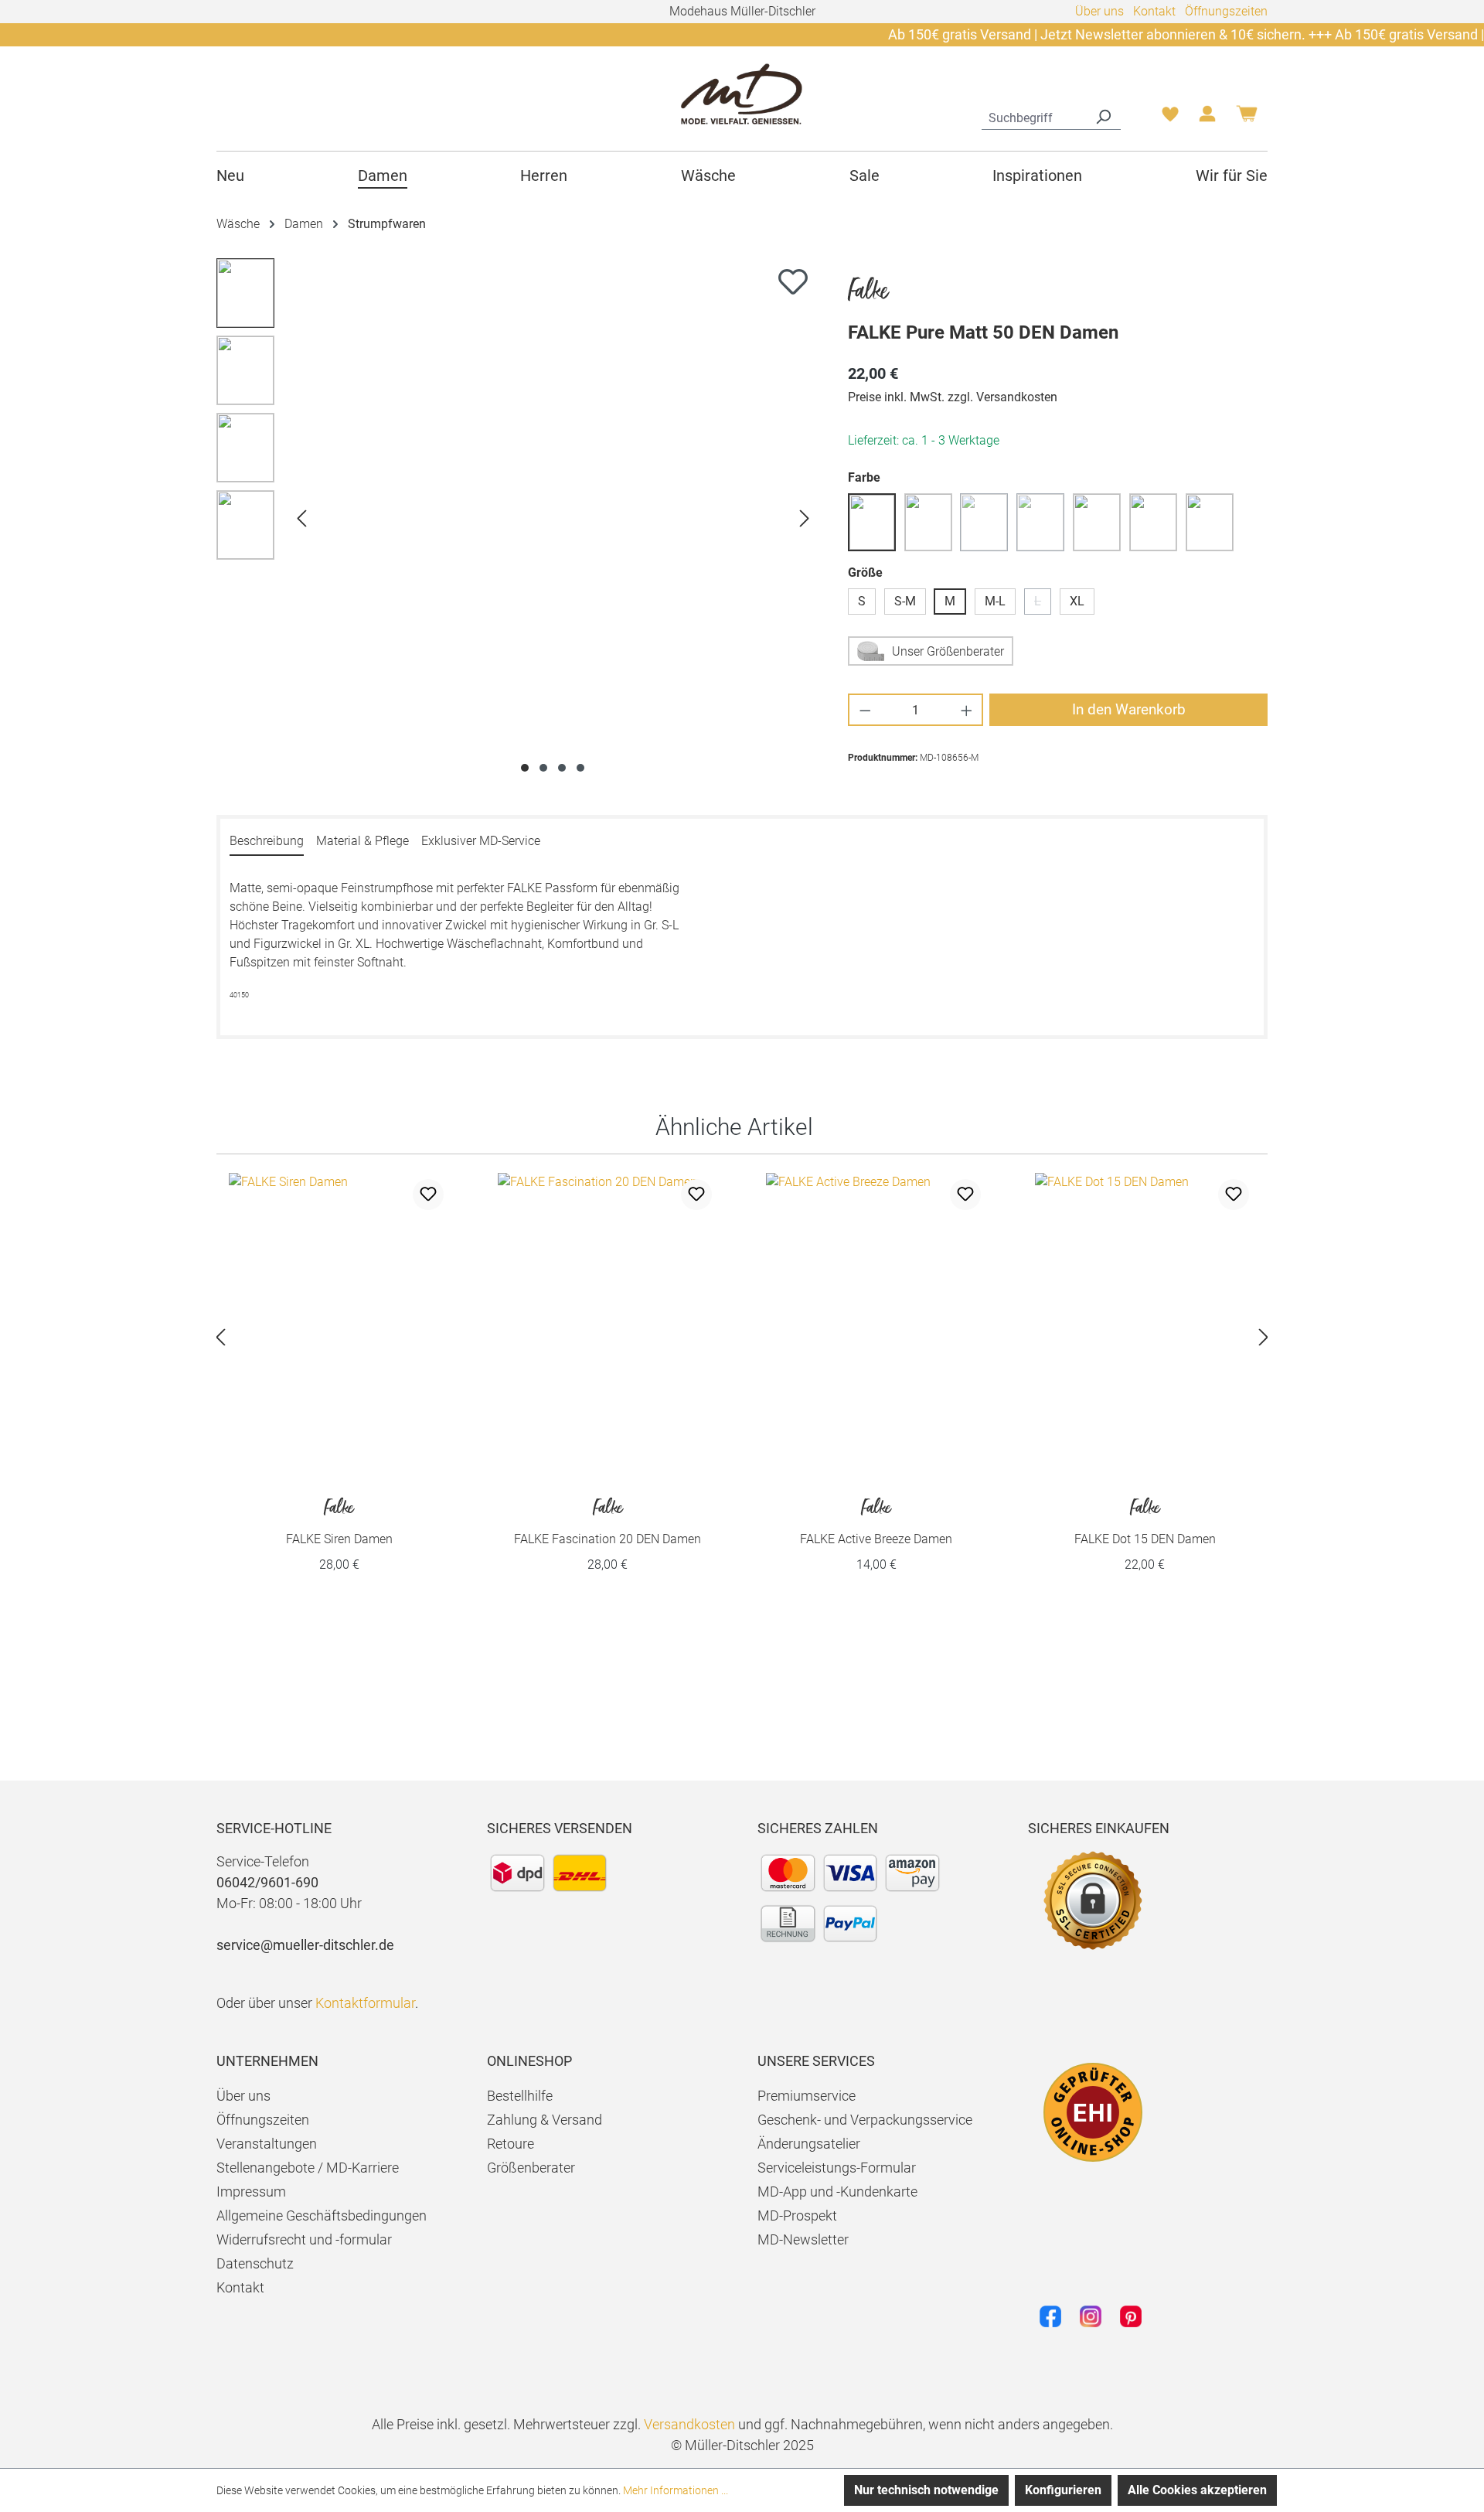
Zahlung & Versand (545, 2120)
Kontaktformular (365, 2003)
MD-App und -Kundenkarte (837, 2192)
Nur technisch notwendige (926, 2490)
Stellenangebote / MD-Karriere (308, 2168)
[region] (517, 518)
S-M (905, 601)
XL (1077, 601)
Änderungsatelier (809, 2144)
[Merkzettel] (1170, 118)
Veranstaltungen (267, 2144)
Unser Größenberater (948, 651)
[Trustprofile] (1093, 2112)
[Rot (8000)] (1153, 522)
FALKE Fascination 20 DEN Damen (608, 1522)
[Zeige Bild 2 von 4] (543, 768)
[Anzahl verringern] (865, 710)
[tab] (267, 842)
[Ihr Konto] (1207, 118)
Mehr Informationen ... (676, 2490)
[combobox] (1034, 116)
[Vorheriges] (301, 518)
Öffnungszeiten (1226, 11)
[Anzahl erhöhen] (967, 710)
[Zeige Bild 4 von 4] (580, 768)
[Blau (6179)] (872, 522)
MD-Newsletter (803, 2239)
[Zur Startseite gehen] (742, 93)
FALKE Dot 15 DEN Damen (1145, 1522)
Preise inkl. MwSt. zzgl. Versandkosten (953, 397)
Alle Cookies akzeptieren (1197, 2490)
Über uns (1099, 11)
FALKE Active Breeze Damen (876, 1522)
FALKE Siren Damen (339, 1522)
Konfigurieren (1063, 2490)
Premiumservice (807, 2096)
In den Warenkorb (1129, 709)
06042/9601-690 (267, 1882)
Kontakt (1154, 11)
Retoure (511, 2144)
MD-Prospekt (797, 2215)
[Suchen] (1103, 116)
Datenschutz (255, 2263)
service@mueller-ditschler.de (305, 1945)
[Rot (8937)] (1210, 522)
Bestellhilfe (520, 2096)
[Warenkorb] (1247, 119)
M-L (995, 601)
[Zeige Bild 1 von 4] (525, 768)
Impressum (251, 2192)
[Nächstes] (805, 518)
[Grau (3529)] (1097, 522)
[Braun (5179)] (928, 522)
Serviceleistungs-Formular (837, 2168)
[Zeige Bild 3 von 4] (562, 768)
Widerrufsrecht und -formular (304, 2239)
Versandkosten (689, 2424)
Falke (868, 292)
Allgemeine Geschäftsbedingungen (322, 2215)
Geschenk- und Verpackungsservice (865, 2120)
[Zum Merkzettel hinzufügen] (793, 281)
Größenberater (531, 2168)
